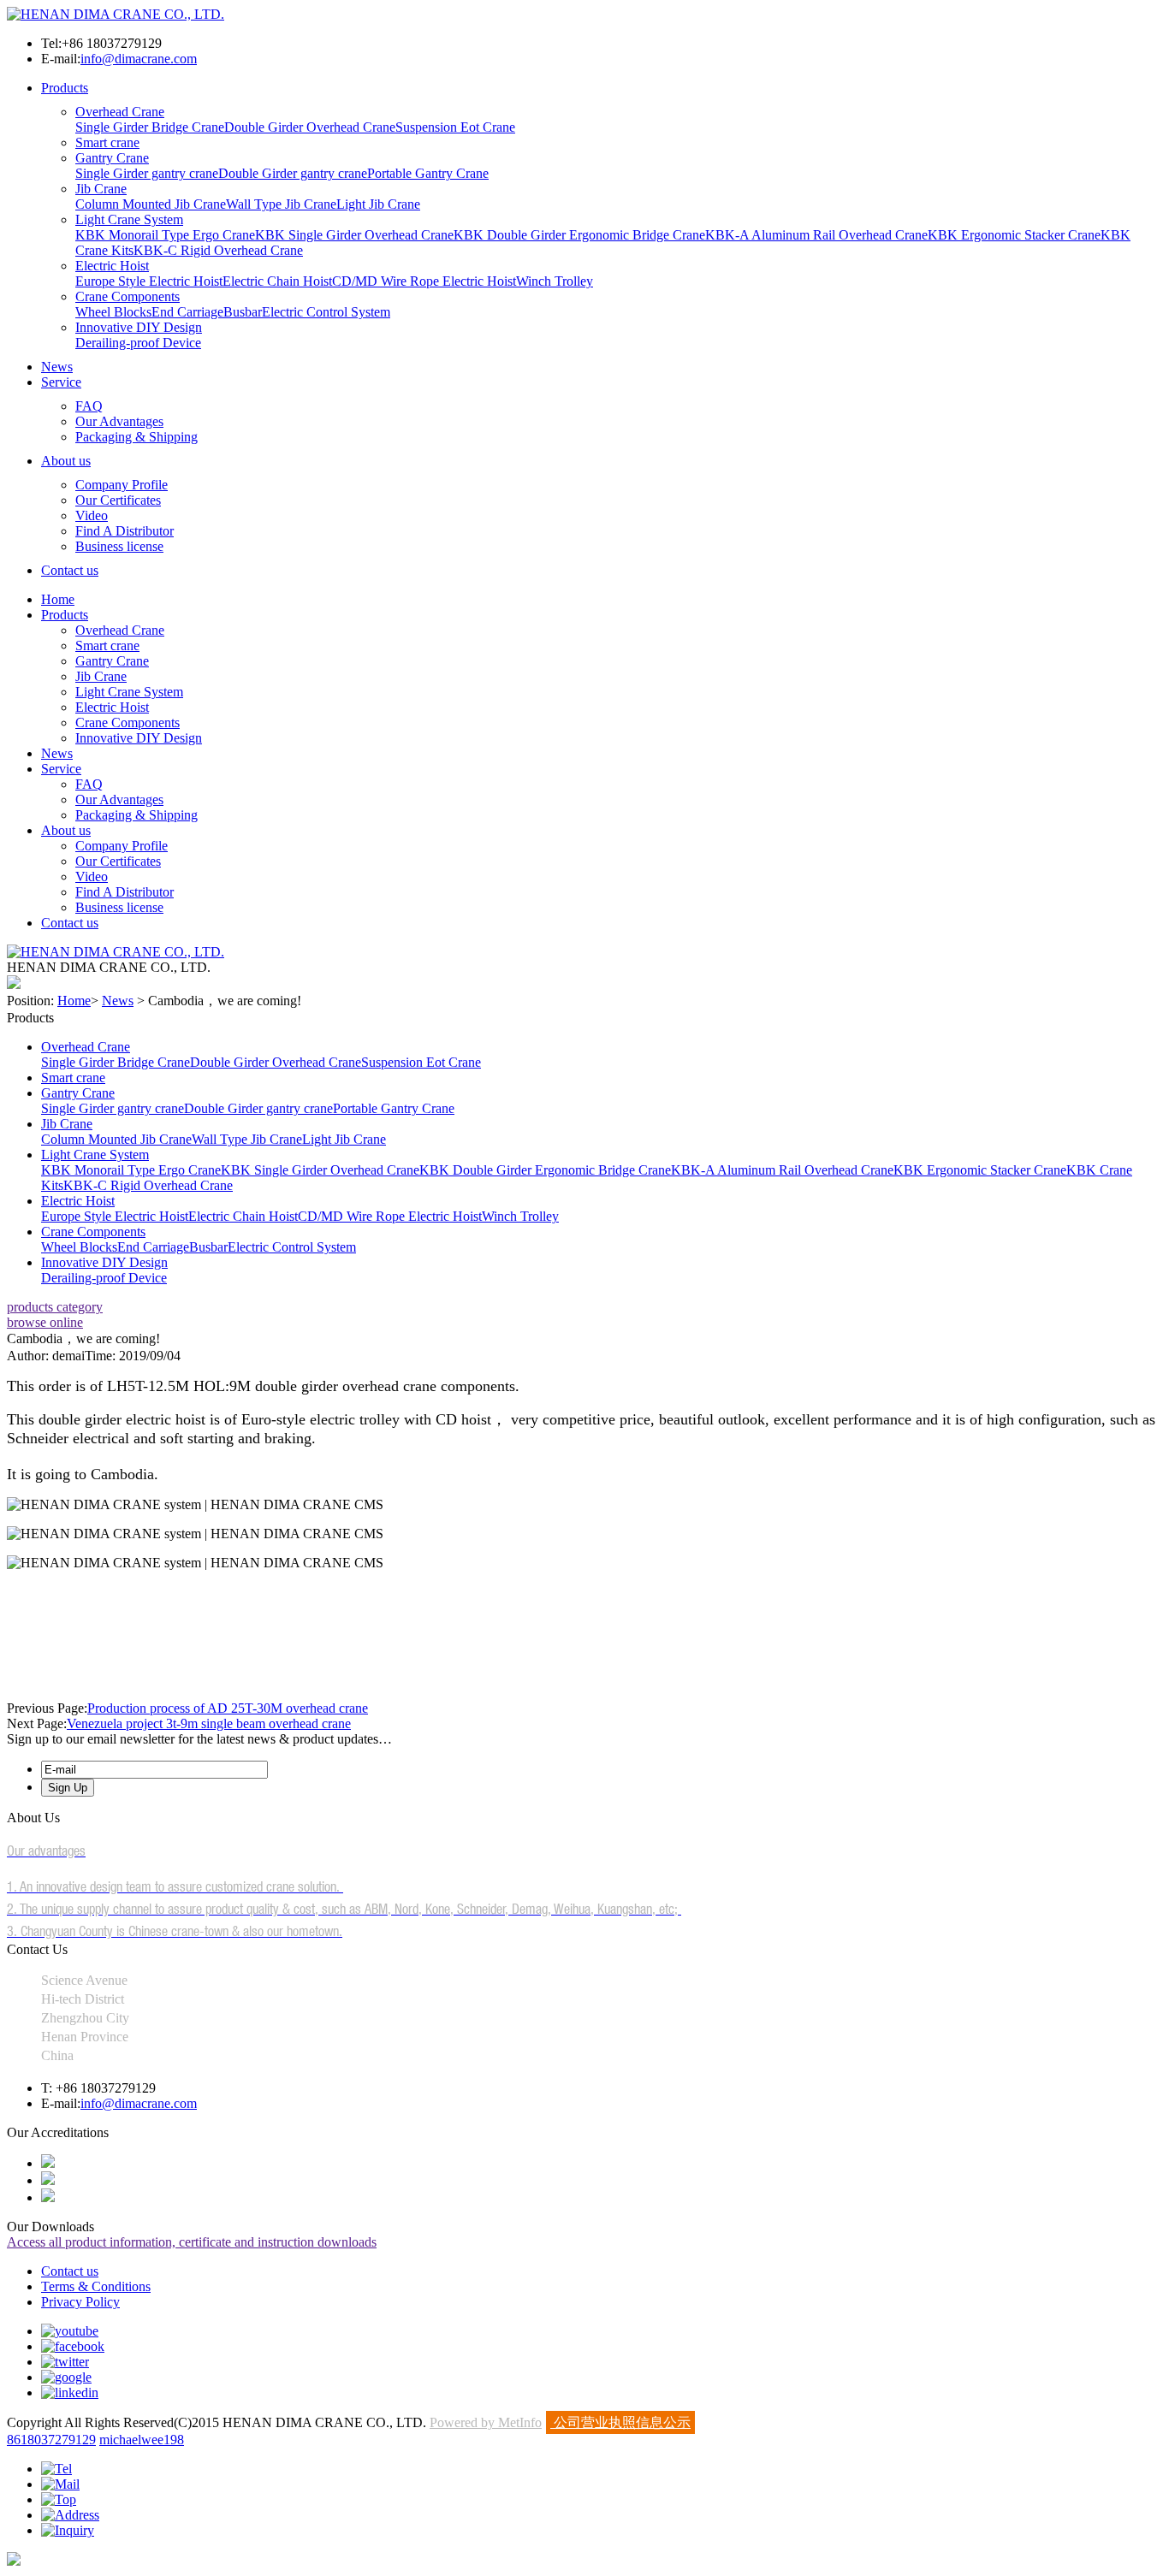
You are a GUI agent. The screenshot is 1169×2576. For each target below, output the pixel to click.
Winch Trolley (555, 281)
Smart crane (107, 142)
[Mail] (60, 2484)
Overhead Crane (120, 112)
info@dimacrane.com (139, 59)
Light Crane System (129, 219)
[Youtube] (70, 2331)
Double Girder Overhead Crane (310, 127)
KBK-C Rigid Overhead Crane (218, 250)
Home (58, 599)
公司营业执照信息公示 (620, 2422)
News (57, 367)
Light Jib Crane (378, 204)
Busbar (243, 312)
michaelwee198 (142, 2440)
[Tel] (56, 2469)
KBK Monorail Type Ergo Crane (165, 235)
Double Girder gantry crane (293, 173)
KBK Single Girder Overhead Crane (354, 235)
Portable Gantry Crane (428, 173)
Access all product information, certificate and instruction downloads (192, 2242)
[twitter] (65, 2362)
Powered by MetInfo (486, 2422)
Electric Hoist (112, 266)
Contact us (70, 570)
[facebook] (73, 2346)
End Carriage (187, 312)
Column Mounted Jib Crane (151, 204)
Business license (119, 546)
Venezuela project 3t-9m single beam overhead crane (209, 1723)
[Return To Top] (14, 2561)
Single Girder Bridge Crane (150, 127)
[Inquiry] (68, 2530)
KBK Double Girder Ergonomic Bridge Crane (579, 235)
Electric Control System (326, 312)
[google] (66, 2377)
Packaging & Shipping (136, 437)
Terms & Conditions (96, 2286)
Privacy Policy (80, 2302)
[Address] (70, 2515)
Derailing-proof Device (138, 343)
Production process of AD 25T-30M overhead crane (228, 1708)
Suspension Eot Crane (455, 127)
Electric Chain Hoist (277, 281)
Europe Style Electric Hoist (149, 281)
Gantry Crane (112, 158)
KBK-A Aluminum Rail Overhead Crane (816, 235)
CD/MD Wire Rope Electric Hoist (424, 281)
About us (66, 461)
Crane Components (128, 296)
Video (92, 515)
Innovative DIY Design (139, 327)
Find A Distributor (125, 531)
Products (65, 88)
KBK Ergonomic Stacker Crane (1014, 235)
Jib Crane (101, 189)
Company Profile (122, 485)
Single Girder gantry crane (147, 173)
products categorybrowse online (55, 1315)
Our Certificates (118, 500)
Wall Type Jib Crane (281, 204)
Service (61, 382)
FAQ (89, 406)
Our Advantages (119, 421)
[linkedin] (70, 2392)
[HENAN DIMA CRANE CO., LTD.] (116, 14)
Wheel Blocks (113, 312)
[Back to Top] (59, 2499)
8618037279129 (51, 2440)
